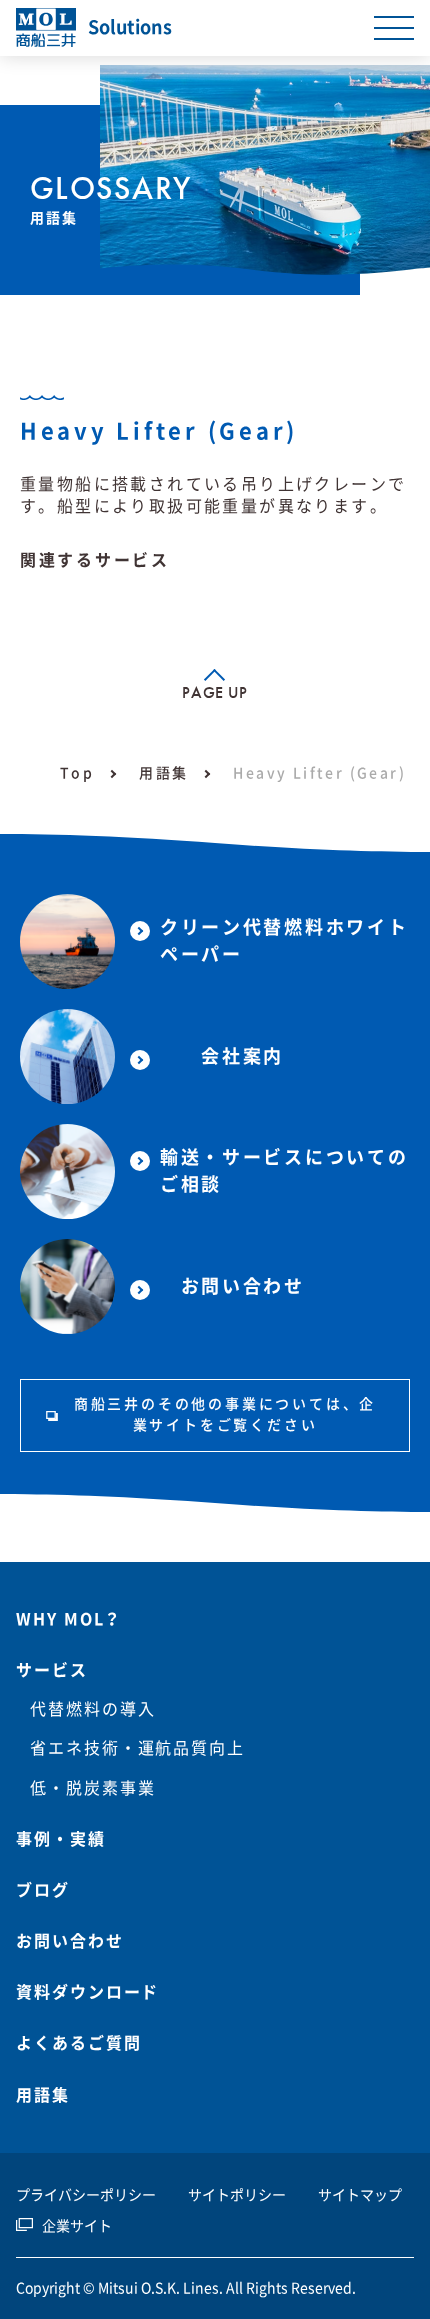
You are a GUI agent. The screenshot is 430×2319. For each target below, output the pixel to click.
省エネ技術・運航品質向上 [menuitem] (137, 1748)
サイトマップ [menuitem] (360, 2195)
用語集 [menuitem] (43, 2095)
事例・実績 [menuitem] (61, 1839)
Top (77, 773)
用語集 (163, 773)
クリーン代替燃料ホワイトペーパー (284, 940)
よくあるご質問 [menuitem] (78, 2043)
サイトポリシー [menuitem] (237, 2195)
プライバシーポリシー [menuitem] (86, 2195)
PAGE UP (214, 692)
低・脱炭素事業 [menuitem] (92, 1788)
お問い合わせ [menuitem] (70, 1941)
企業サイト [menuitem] (77, 2226)
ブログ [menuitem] (43, 1890)
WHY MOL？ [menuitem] (69, 1619)
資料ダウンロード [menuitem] (87, 1992)
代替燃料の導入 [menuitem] (92, 1709)
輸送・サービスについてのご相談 (284, 1170)
